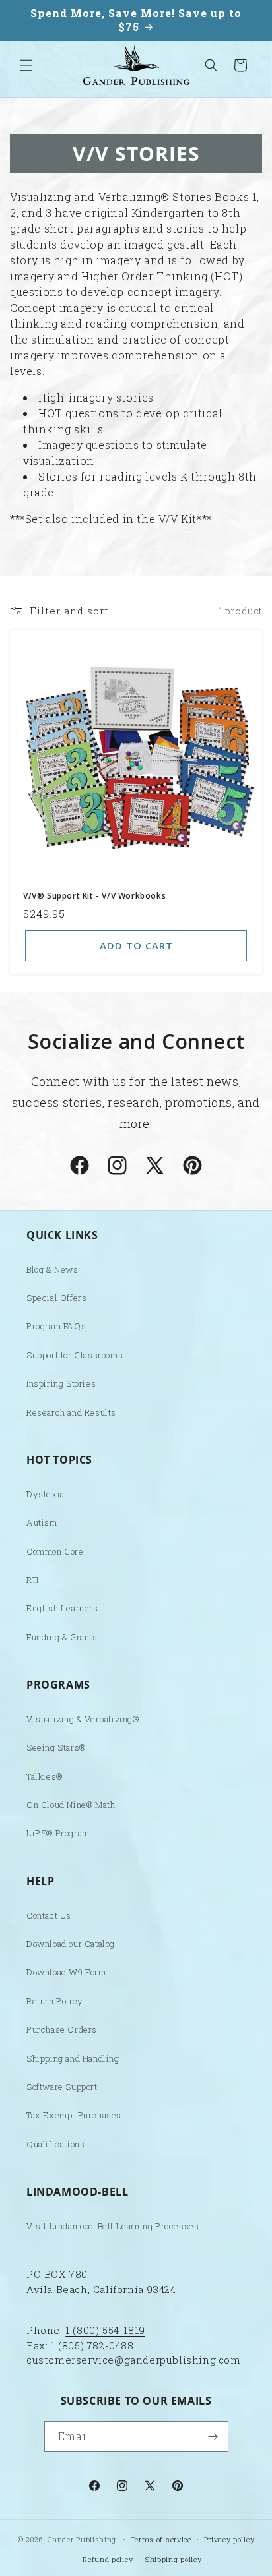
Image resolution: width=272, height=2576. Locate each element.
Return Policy (55, 2001)
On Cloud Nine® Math (71, 1805)
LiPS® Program (58, 1833)
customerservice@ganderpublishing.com (134, 2360)
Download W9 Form (66, 1972)
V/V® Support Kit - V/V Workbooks (94, 896)
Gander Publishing (82, 2539)
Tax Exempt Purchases (74, 2115)
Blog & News (52, 1269)
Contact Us (49, 1915)
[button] (26, 65)
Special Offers (56, 1298)
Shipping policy (174, 2559)
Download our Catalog (71, 1944)
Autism (42, 1522)
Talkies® (45, 1776)
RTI (33, 1580)
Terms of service (161, 2539)
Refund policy (108, 2559)
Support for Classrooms (75, 1355)
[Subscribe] (213, 2437)
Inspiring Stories (61, 1383)
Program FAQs (56, 1326)
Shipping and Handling (73, 2058)
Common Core (55, 1551)
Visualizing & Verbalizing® (83, 1719)
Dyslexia (46, 1494)
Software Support (62, 2087)
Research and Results (71, 1412)
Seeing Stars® (56, 1747)
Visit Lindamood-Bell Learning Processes (113, 2226)
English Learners (62, 1608)
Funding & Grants (62, 1637)
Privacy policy (229, 2539)
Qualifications (55, 2144)
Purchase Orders (62, 2029)
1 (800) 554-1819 (105, 2330)
